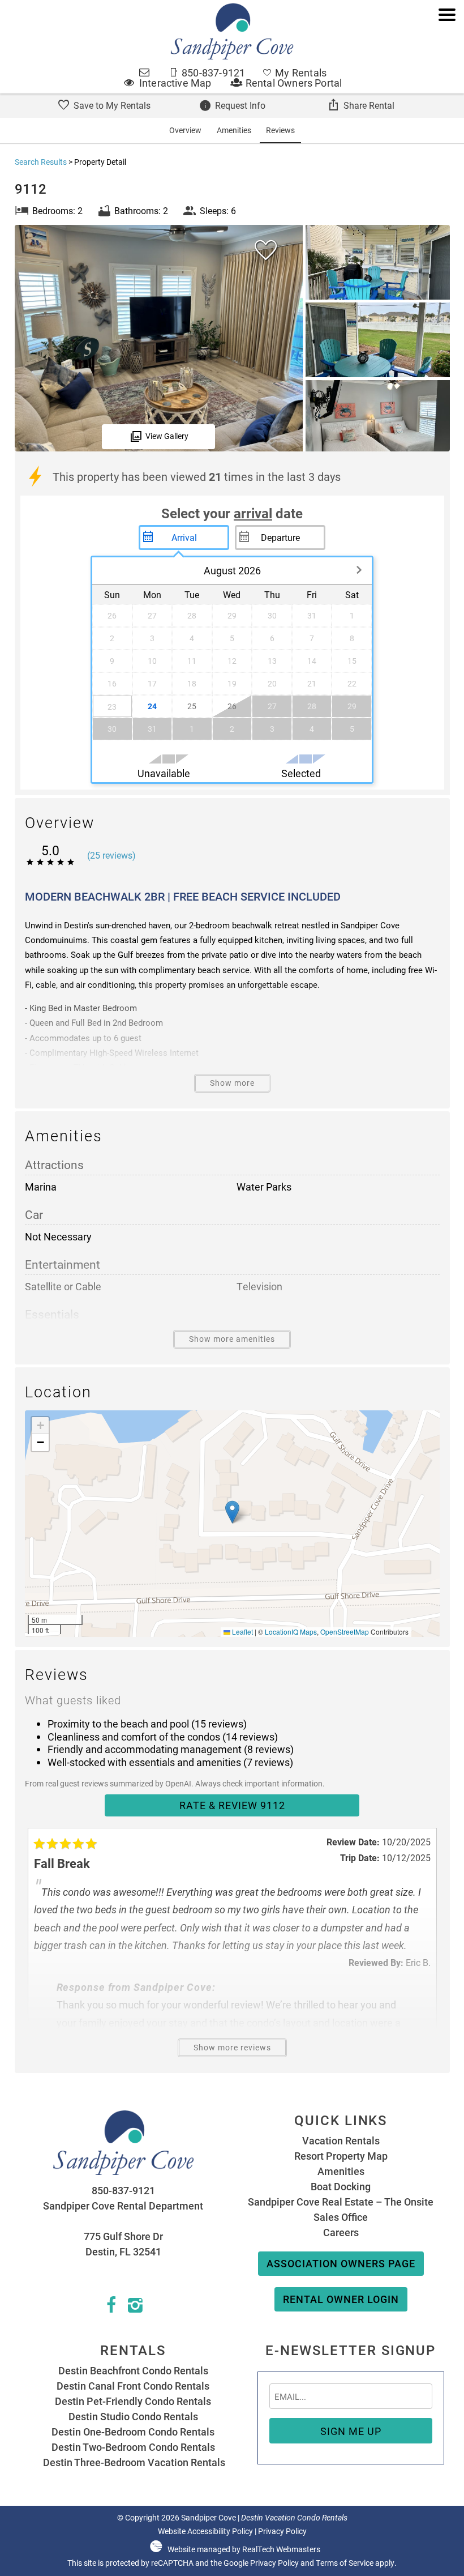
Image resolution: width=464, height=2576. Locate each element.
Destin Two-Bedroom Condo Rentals (133, 2447)
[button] (447, 52)
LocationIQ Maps (291, 1632)
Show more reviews (232, 2048)
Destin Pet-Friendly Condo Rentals (133, 2401)
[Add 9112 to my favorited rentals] (266, 250)
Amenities (234, 130)
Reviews (280, 130)
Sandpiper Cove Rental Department (123, 2206)
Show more (232, 1083)
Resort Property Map (341, 2156)
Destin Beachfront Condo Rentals (133, 2370)
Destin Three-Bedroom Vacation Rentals (133, 2462)
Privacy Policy (282, 2531)
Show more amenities (232, 1339)
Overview (185, 130)
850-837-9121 (123, 2190)
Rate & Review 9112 (232, 1805)
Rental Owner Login (341, 2299)
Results (41, 162)
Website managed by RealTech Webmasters (244, 2549)
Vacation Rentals (341, 2140)
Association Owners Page (341, 2263)
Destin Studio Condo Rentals (133, 2416)
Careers (341, 2232)
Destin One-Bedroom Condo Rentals (133, 2432)
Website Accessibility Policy (205, 2531)
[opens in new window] (111, 2308)
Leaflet (242, 1632)
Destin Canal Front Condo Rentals (133, 2386)
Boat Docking (341, 2186)
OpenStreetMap (345, 1632)
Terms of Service (345, 2563)
